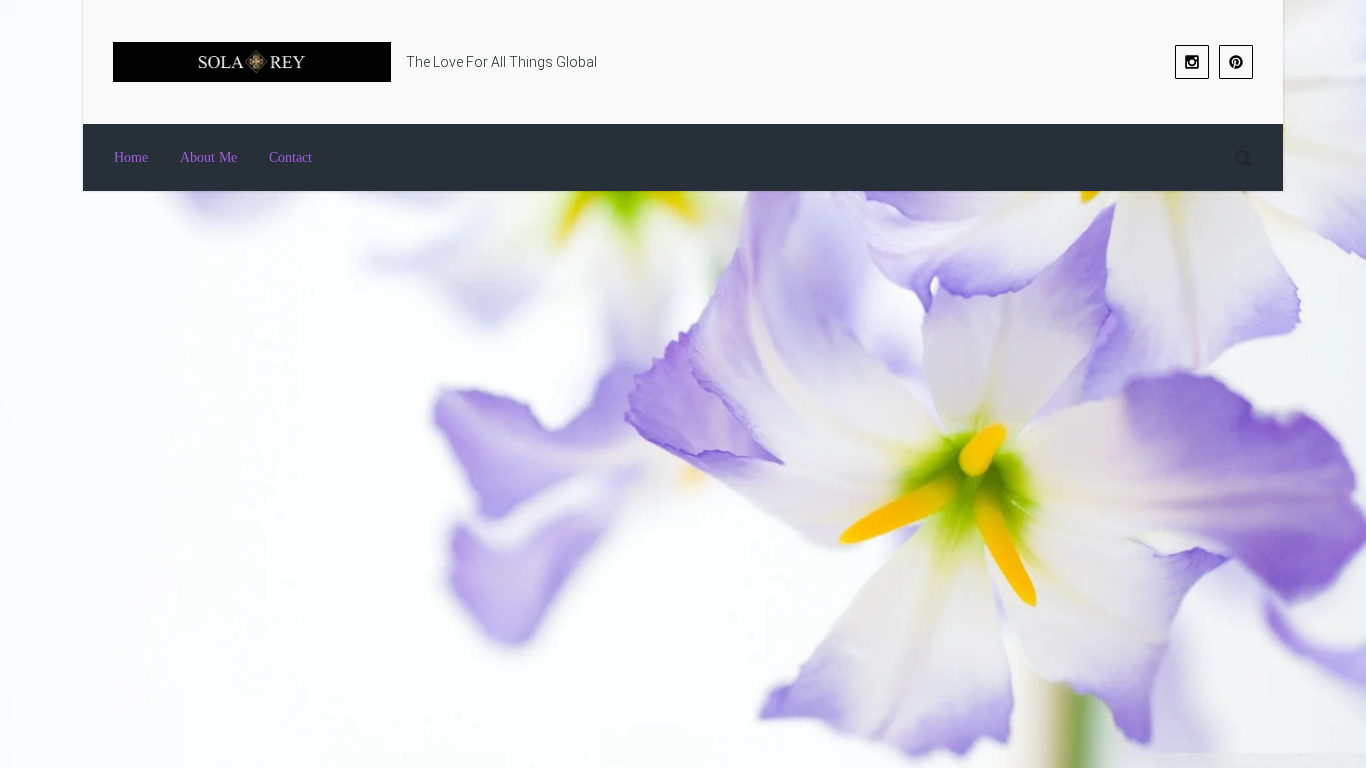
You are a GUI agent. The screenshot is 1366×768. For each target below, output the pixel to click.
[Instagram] (1192, 62)
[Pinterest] (1236, 62)
